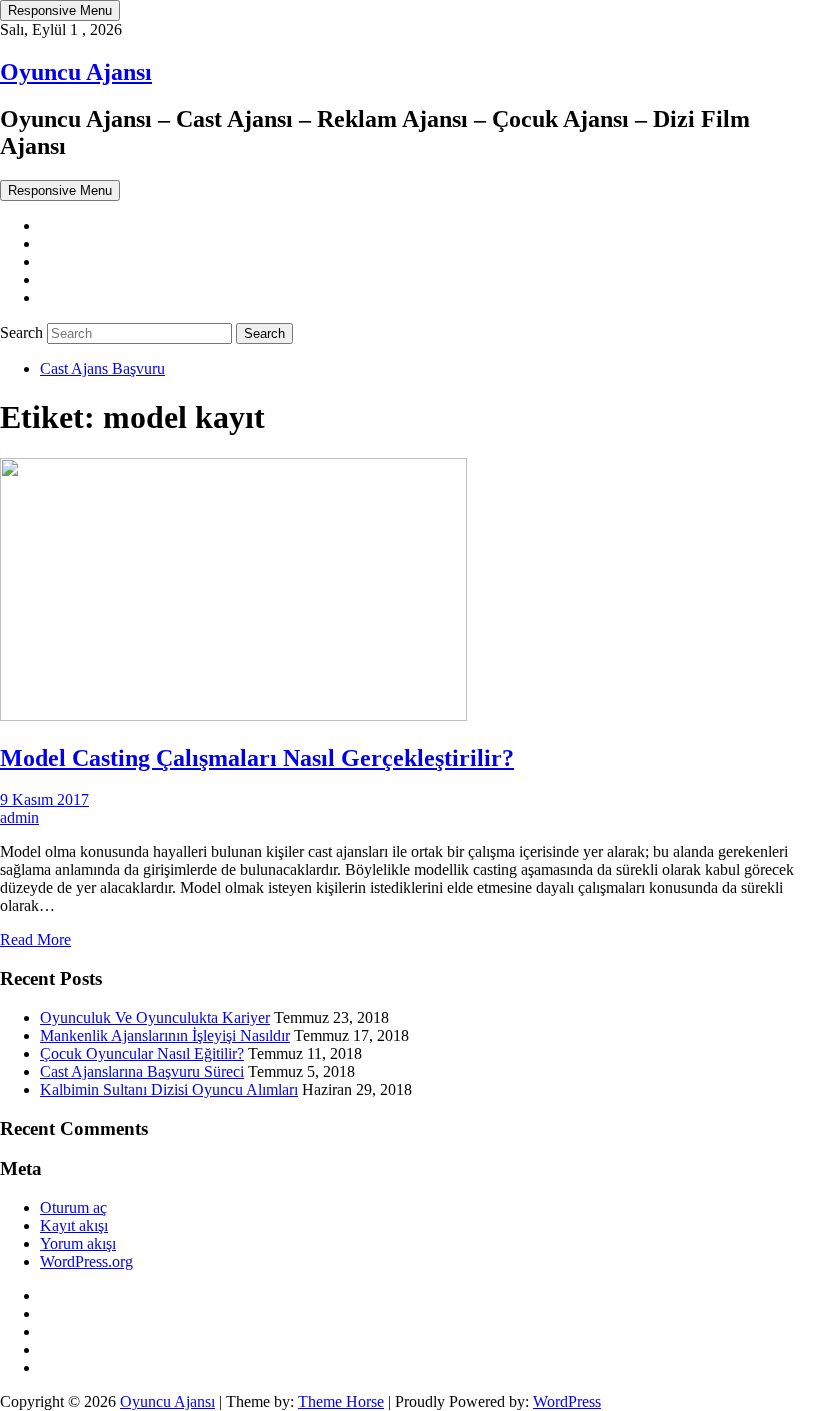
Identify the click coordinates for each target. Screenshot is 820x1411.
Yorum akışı (78, 1243)
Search (23, 332)
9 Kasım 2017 (44, 799)
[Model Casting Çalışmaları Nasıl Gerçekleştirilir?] (233, 715)
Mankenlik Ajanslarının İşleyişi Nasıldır (165, 1035)
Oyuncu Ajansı (76, 72)
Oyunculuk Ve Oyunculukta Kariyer (155, 1017)
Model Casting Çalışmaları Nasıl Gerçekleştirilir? (257, 758)
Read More (35, 939)
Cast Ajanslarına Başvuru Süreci (142, 1071)
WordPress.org (86, 1261)
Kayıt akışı (74, 1225)
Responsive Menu (60, 10)
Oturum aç (73, 1207)
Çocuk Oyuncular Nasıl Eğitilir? (142, 1053)
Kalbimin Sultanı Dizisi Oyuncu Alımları (169, 1089)
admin (19, 817)
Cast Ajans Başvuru (102, 368)
